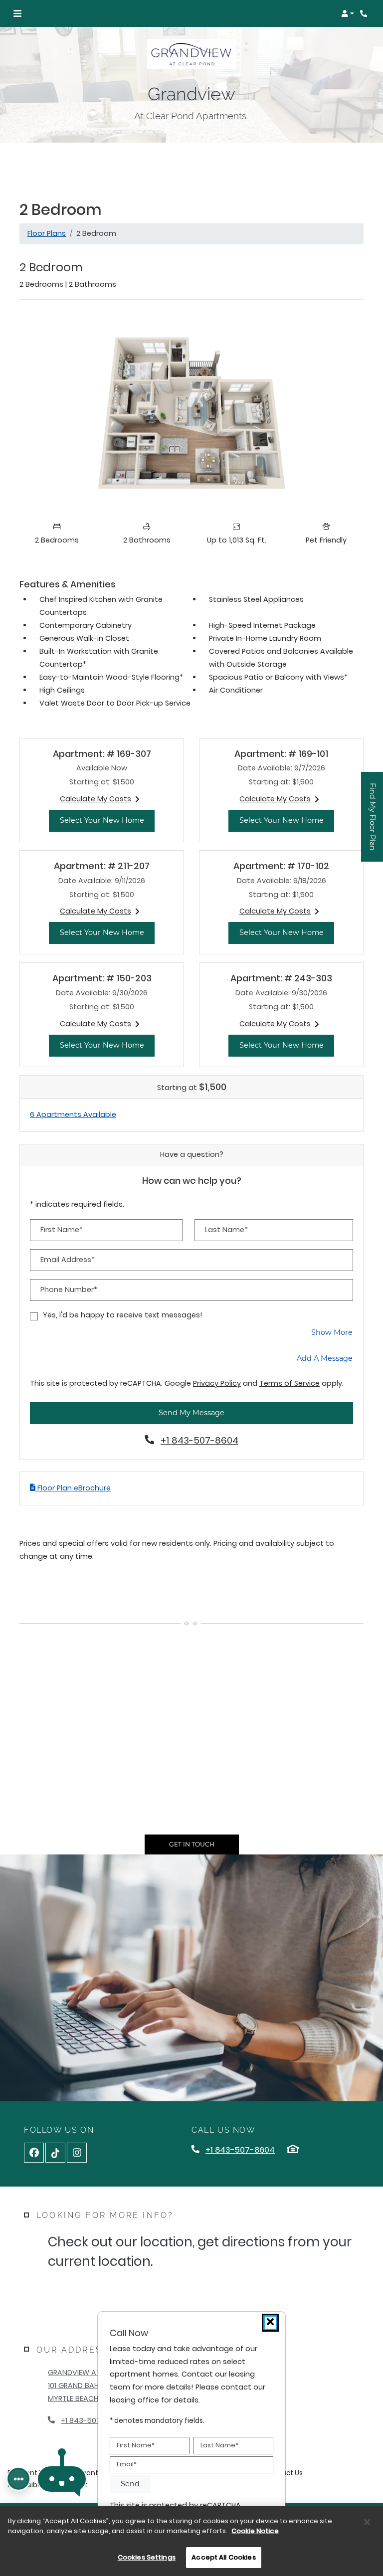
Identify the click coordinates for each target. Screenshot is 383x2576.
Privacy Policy (217, 1383)
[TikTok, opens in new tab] (55, 2153)
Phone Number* (69, 1289)
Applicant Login (92, 2473)
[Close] (367, 2522)
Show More (332, 1332)
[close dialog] (270, 2323)
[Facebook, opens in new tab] (34, 2153)
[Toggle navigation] (17, 13)
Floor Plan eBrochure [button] (73, 1488)
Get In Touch (192, 1844)
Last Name (219, 2445)
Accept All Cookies (223, 2557)
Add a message (325, 1358)
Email (127, 2464)
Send (130, 2484)
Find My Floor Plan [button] (373, 822)
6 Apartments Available (73, 1114)
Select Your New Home (107, 820)
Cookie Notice (255, 2531)
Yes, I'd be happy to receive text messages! (123, 1315)
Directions (99, 2294)
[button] (348, 13)
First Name (136, 2445)
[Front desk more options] (18, 2479)
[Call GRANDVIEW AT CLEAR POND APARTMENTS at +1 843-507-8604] (365, 13)
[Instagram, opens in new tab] (77, 2153)
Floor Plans (47, 233)
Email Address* (68, 1260)
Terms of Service (289, 1383)
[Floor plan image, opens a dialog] (191, 412)
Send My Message (191, 1413)
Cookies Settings (147, 2557)
